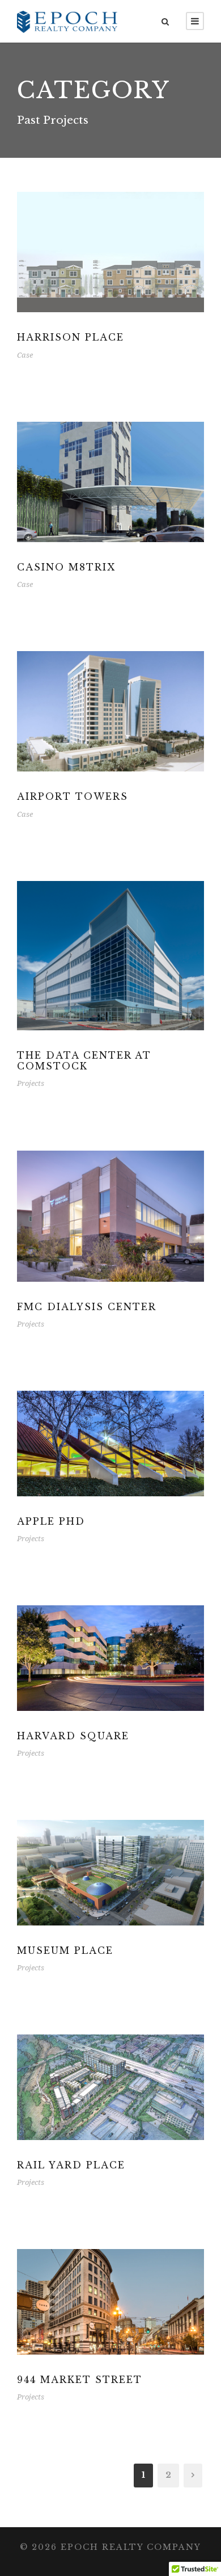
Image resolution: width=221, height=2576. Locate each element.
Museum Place (65, 1950)
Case (25, 355)
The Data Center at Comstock (84, 1061)
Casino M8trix (66, 567)
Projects (31, 1083)
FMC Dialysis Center (87, 1307)
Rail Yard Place (71, 2165)
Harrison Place (71, 337)
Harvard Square (73, 1736)
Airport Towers (73, 796)
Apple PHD (51, 1521)
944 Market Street (80, 2380)
